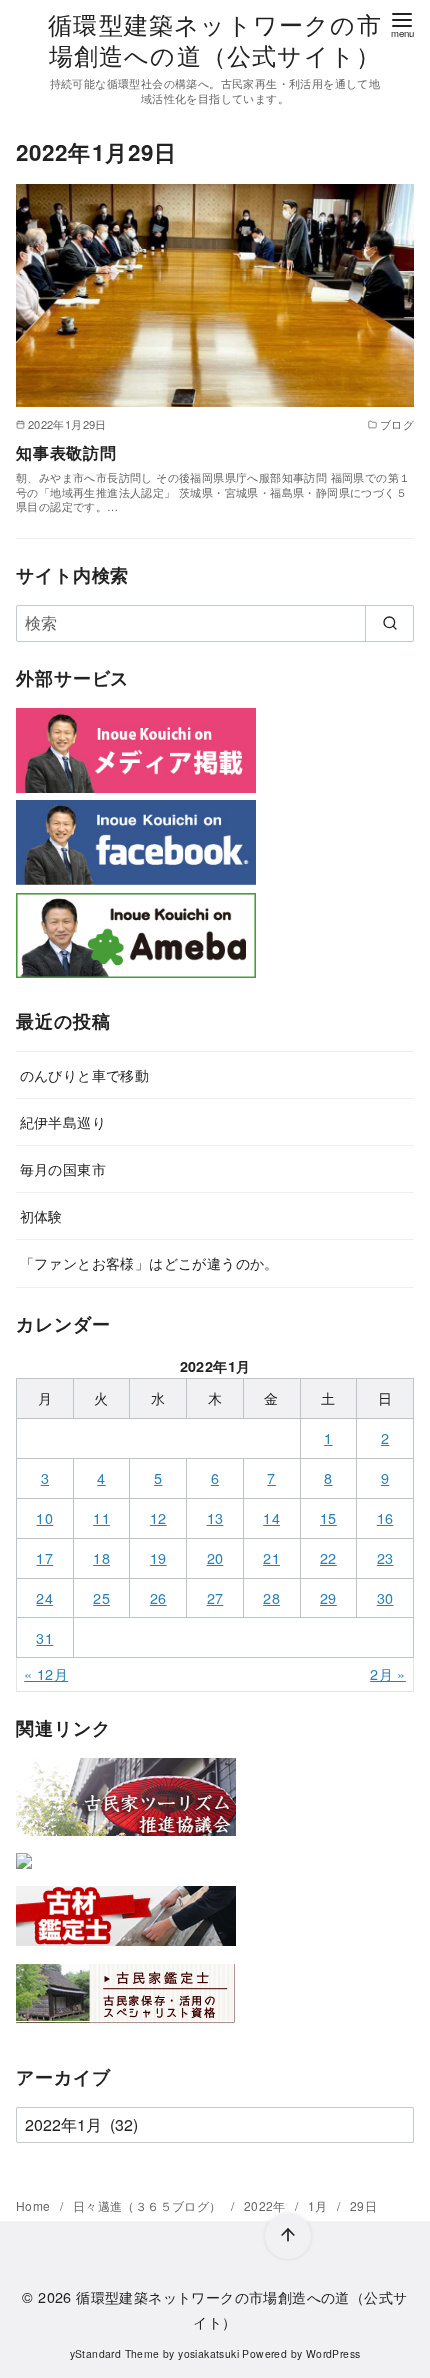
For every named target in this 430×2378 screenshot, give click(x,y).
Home (35, 2205)
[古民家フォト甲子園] (24, 1872)
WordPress (333, 2353)
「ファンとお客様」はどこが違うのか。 (149, 1262)
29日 (363, 2205)
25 (101, 1597)
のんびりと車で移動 (85, 1074)
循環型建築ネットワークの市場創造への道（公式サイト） (215, 39)
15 (328, 1517)
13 (215, 1517)
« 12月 (46, 1673)
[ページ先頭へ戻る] (288, 2236)
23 (385, 1557)
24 (44, 1597)
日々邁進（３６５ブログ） (149, 2205)
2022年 (266, 2205)
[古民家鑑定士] (126, 2027)
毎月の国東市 (63, 1168)
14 (271, 1517)
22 (328, 1557)
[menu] (402, 23)
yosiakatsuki (208, 2353)
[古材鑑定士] (126, 1949)
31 (44, 1637)
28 (271, 1597)
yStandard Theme (115, 2353)
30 (385, 1597)
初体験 (41, 1215)
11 (101, 1517)
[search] (389, 623)
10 (44, 1517)
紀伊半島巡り (63, 1121)
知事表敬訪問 (66, 452)
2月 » (388, 1673)
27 (215, 1597)
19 (158, 1557)
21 (271, 1557)
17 (44, 1557)
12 (158, 1517)
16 (385, 1517)
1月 (319, 2205)
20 (215, 1557)
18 (101, 1557)
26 (158, 1597)
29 (328, 1597)
